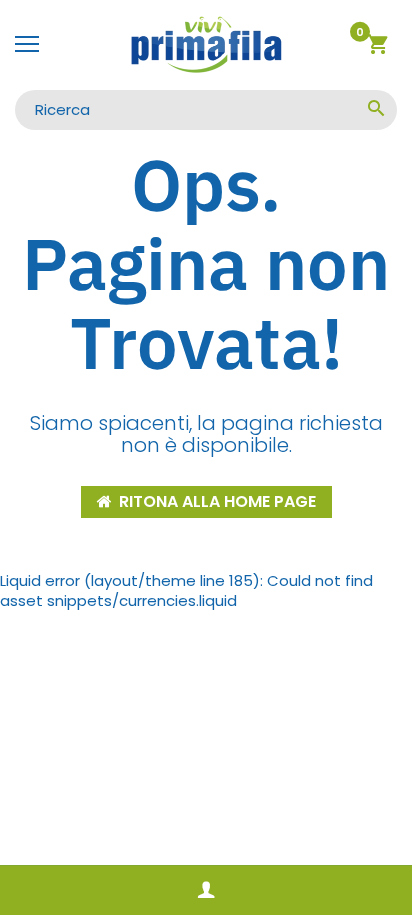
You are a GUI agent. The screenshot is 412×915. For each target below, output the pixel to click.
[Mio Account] (206, 890)
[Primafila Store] (206, 45)
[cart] (377, 47)
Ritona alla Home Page (217, 501)
